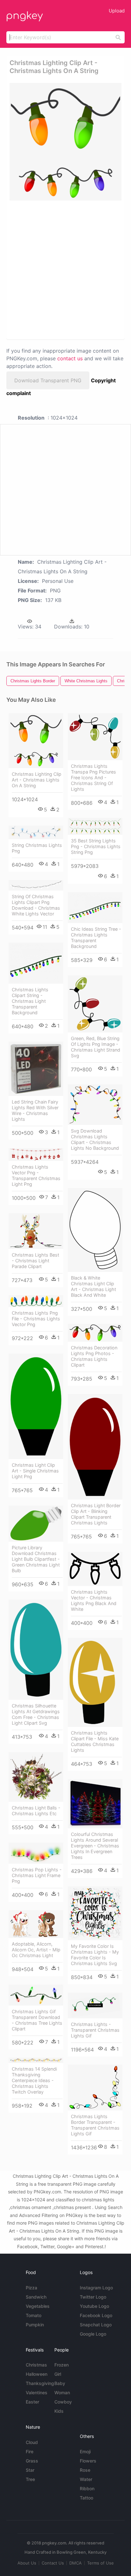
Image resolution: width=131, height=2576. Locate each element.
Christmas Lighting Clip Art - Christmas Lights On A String (37, 780)
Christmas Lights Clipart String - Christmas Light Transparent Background (30, 1001)
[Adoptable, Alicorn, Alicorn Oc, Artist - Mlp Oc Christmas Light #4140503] (36, 1924)
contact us (70, 358)
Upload (117, 11)
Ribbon (87, 2488)
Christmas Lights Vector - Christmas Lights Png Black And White (94, 1600)
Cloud (32, 2442)
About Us (27, 2563)
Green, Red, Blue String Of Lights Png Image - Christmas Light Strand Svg (96, 1047)
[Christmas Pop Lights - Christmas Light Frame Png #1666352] (36, 1853)
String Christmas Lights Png (37, 848)
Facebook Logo (96, 2315)
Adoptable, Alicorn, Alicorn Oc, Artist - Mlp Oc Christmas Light (36, 1950)
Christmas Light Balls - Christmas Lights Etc (36, 1811)
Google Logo (93, 2334)
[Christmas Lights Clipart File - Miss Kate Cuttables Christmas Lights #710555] (95, 1682)
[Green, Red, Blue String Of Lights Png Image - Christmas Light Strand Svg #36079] (95, 1004)
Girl (58, 2374)
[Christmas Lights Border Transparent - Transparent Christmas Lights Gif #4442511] (95, 2088)
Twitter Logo (93, 2297)
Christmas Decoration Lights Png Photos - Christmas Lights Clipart (94, 1356)
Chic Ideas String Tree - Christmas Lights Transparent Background (96, 938)
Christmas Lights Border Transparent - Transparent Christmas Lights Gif (95, 2125)
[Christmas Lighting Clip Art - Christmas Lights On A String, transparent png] (65, 142)
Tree (30, 2479)
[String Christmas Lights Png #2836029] (36, 832)
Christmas (36, 2365)
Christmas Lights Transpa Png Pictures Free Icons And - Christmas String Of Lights (93, 778)
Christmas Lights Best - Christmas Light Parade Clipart (35, 1261)
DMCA (76, 2563)
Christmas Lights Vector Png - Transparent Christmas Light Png (36, 1175)
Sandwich (36, 2297)
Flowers (88, 2461)
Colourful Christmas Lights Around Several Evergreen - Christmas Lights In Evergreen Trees (95, 1846)
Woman (62, 2393)
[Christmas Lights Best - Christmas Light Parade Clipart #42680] (36, 1231)
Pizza (31, 2288)
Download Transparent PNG (48, 380)
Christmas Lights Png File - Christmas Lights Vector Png (36, 1319)
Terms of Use (100, 2563)
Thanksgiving (40, 2383)
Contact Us (53, 2563)
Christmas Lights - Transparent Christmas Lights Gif (95, 2030)
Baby (60, 2383)
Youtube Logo (94, 2306)
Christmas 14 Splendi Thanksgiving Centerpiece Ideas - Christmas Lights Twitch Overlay (34, 2080)
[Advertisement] (65, 269)
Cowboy (63, 2402)
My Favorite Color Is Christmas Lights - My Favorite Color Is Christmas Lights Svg (95, 1955)
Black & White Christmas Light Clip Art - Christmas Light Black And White (93, 1286)
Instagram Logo (96, 2288)
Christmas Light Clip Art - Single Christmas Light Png (35, 1471)
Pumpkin (35, 2325)
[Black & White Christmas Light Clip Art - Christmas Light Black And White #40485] (95, 1230)
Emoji (85, 2451)
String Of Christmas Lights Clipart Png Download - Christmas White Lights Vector (36, 905)
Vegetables (38, 2306)
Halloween (37, 2374)
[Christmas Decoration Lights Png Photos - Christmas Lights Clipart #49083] (95, 1333)
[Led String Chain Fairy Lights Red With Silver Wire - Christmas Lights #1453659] (36, 1069)
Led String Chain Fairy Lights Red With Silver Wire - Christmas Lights (35, 1110)
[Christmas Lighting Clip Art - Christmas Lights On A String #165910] (36, 741)
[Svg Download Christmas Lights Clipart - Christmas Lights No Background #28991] (95, 1105)
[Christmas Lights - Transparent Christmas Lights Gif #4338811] (95, 2005)
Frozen (62, 2365)
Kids (59, 2411)
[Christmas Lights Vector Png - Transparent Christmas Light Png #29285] (36, 1155)
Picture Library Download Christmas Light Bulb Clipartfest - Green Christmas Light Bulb (36, 1559)
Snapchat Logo (96, 2325)
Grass (32, 2461)
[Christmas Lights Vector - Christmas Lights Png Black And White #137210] (95, 1569)
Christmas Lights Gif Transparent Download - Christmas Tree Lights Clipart (37, 2020)
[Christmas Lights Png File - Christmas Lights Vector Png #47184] (36, 1301)
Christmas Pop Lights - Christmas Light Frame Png (37, 1875)
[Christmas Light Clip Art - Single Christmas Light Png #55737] (36, 1406)
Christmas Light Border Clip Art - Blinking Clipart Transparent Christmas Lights (96, 1514)
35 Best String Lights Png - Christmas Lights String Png (96, 846)
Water (86, 2479)
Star (30, 2470)
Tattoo (86, 2498)
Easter (32, 2402)
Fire (30, 2451)
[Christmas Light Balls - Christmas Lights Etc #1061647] (36, 1777)
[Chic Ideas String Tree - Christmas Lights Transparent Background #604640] (95, 908)
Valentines (37, 2393)
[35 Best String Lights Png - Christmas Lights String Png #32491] (95, 826)
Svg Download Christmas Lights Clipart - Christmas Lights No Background (95, 1139)
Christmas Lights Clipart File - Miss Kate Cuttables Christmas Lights (95, 1741)
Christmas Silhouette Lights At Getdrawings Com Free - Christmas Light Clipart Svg (36, 1714)
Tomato (34, 2315)
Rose (85, 2470)
